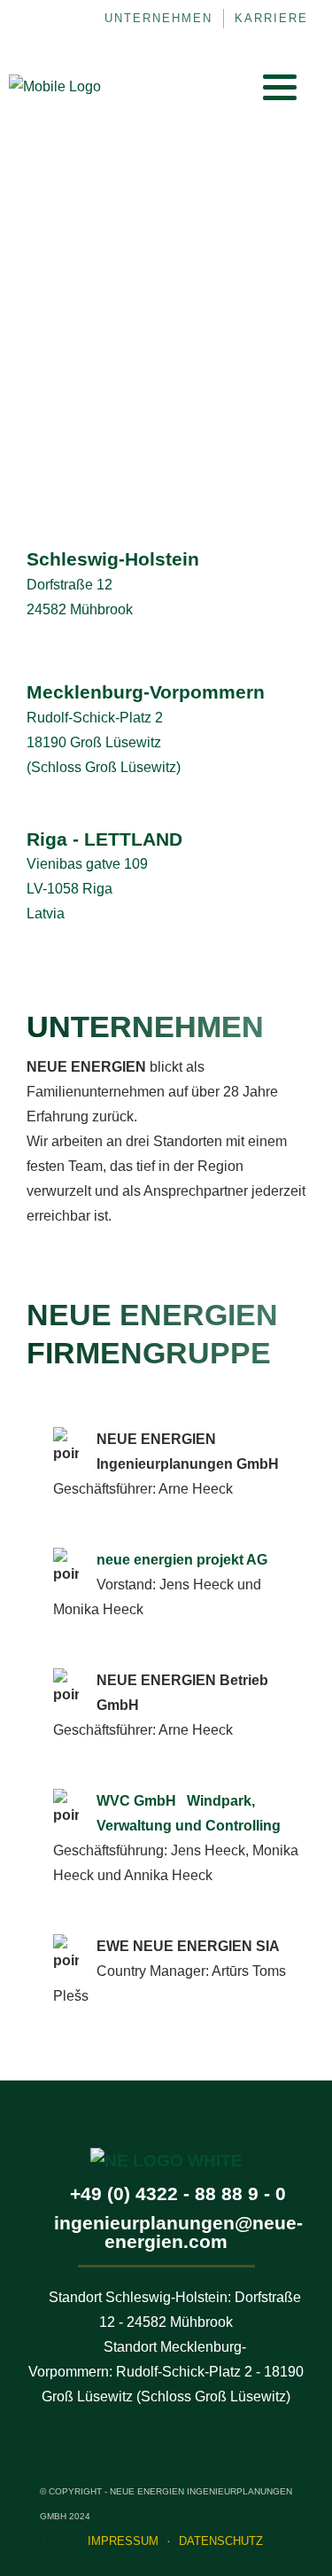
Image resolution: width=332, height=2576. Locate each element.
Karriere (271, 19)
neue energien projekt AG (182, 1560)
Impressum (123, 2541)
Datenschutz (221, 2541)
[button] (280, 87)
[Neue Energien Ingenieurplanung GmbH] (55, 86)
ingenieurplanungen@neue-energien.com (178, 2232)
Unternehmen (158, 19)
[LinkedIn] (190, 87)
